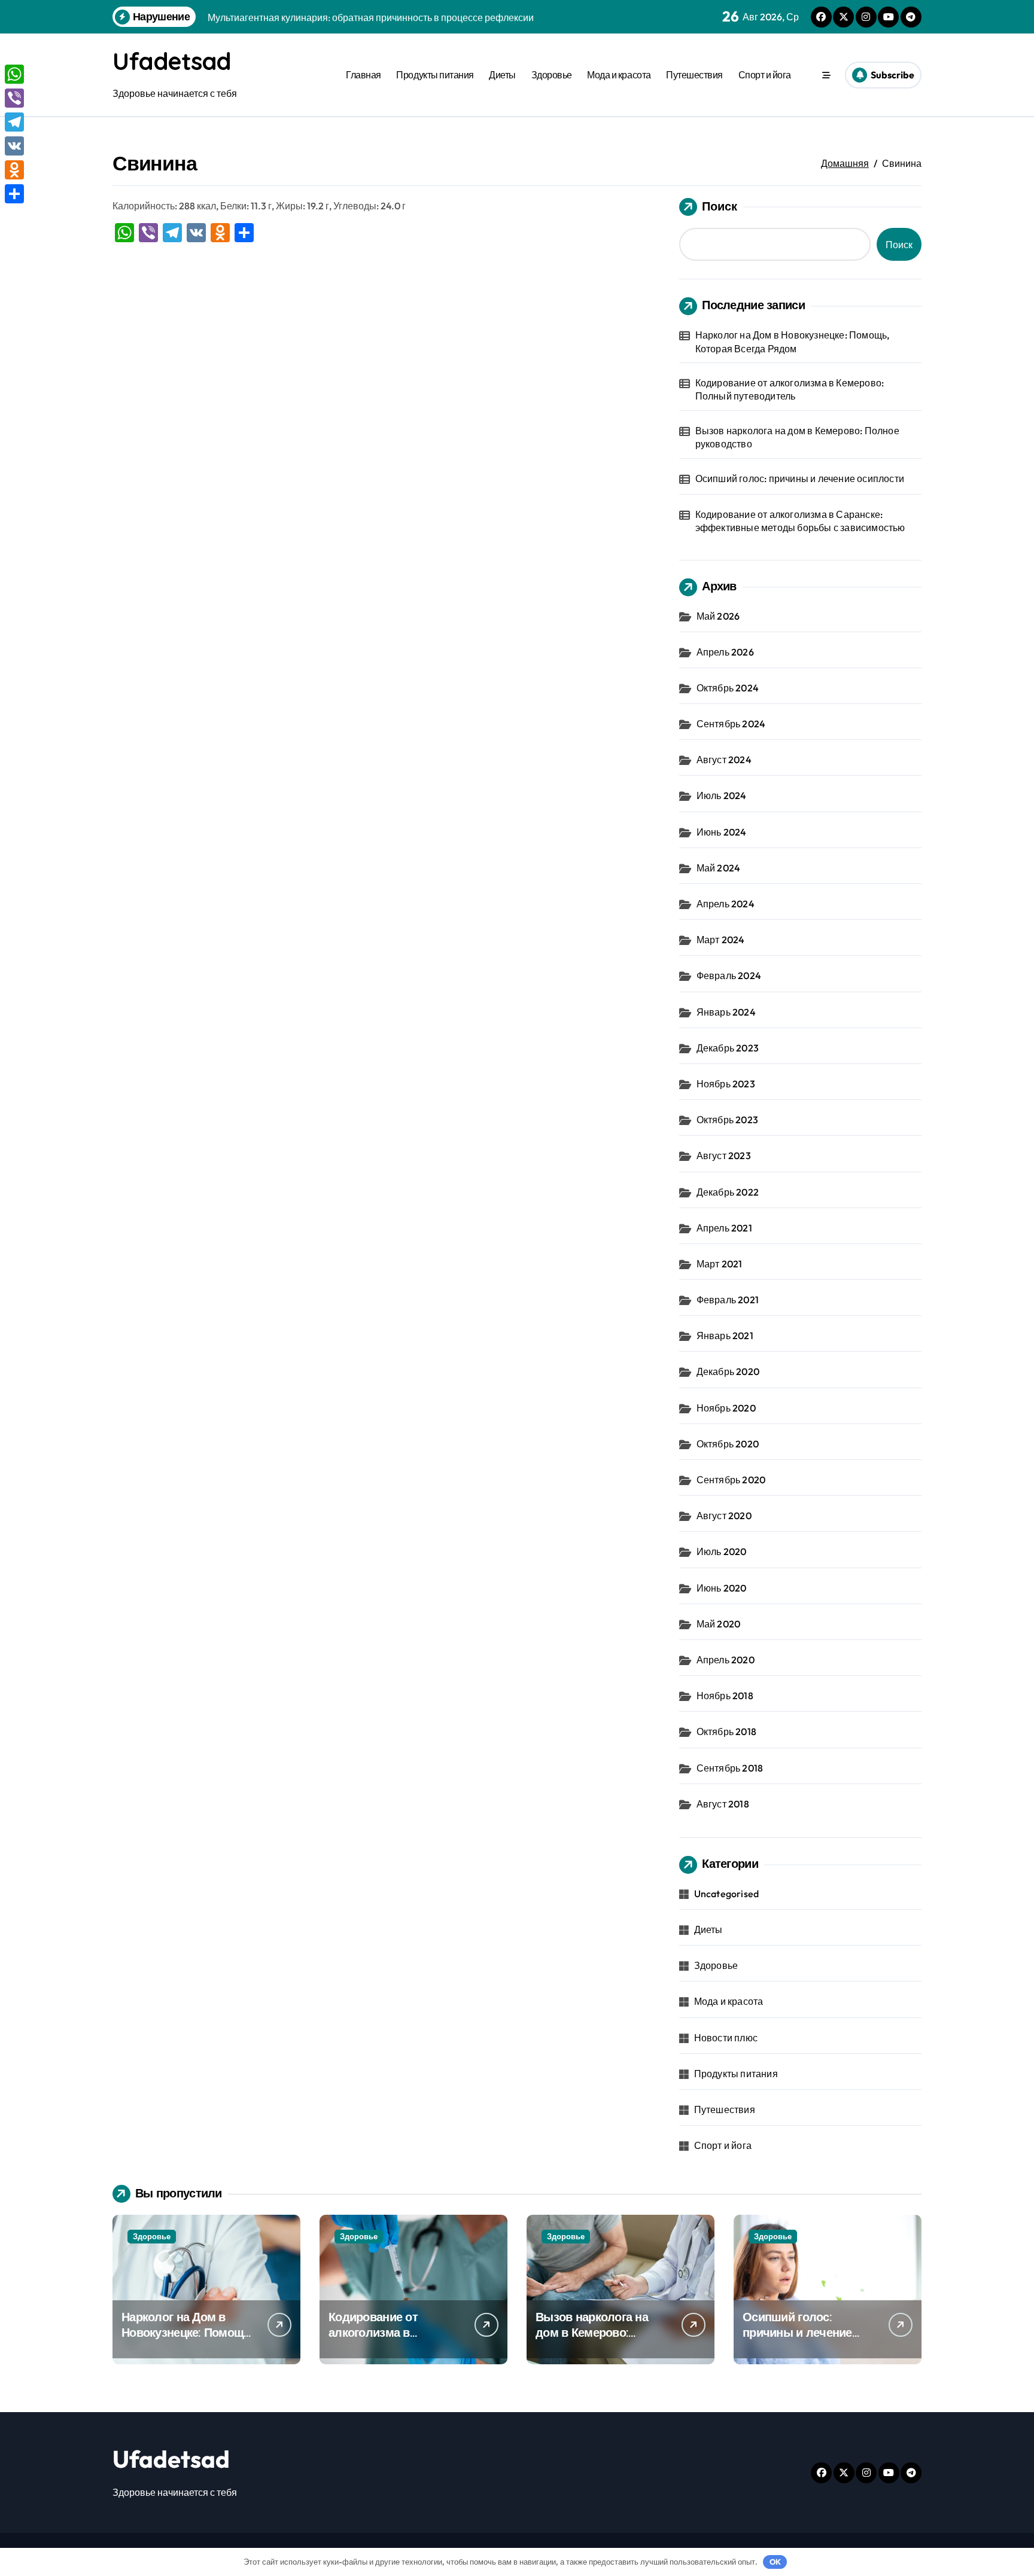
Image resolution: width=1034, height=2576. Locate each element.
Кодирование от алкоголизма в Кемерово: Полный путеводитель (790, 389)
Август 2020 (724, 1516)
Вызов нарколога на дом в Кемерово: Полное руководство (797, 437)
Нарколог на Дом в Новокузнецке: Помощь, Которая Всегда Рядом (793, 342)
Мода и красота (619, 75)
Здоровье (552, 75)
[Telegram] (14, 122)
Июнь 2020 (722, 1588)
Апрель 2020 (726, 1660)
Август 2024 (724, 760)
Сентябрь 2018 (730, 1768)
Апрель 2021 (724, 1228)
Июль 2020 (722, 1551)
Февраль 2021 (728, 1300)
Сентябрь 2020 (731, 1480)
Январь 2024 (726, 1012)
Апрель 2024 (726, 904)
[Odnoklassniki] (14, 170)
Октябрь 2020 (728, 1444)
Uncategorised (727, 1894)
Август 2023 (724, 1156)
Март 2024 (721, 940)
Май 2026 (718, 616)
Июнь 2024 (722, 832)
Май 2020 (719, 1624)
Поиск (720, 206)
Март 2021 (720, 1264)
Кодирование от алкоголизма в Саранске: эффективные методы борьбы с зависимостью (800, 521)
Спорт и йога (765, 75)
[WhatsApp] (14, 74)
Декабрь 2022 (728, 1192)
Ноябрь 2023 (726, 1084)
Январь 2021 (725, 1336)
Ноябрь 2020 (726, 1408)
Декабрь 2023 (728, 1048)
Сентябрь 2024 (731, 724)
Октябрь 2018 (726, 1731)
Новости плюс (726, 2038)
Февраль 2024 (729, 975)
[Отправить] (14, 194)
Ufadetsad (172, 61)
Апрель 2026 (725, 652)
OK (775, 2562)
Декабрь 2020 (728, 1371)
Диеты (502, 75)
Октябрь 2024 (728, 688)
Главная (364, 75)
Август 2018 (723, 1804)
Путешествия (694, 75)
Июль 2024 (722, 795)
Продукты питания (435, 75)
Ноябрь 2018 (725, 1696)
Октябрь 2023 (727, 1120)
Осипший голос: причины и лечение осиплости (800, 478)
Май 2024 (719, 868)
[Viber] (14, 98)
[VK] (14, 146)
